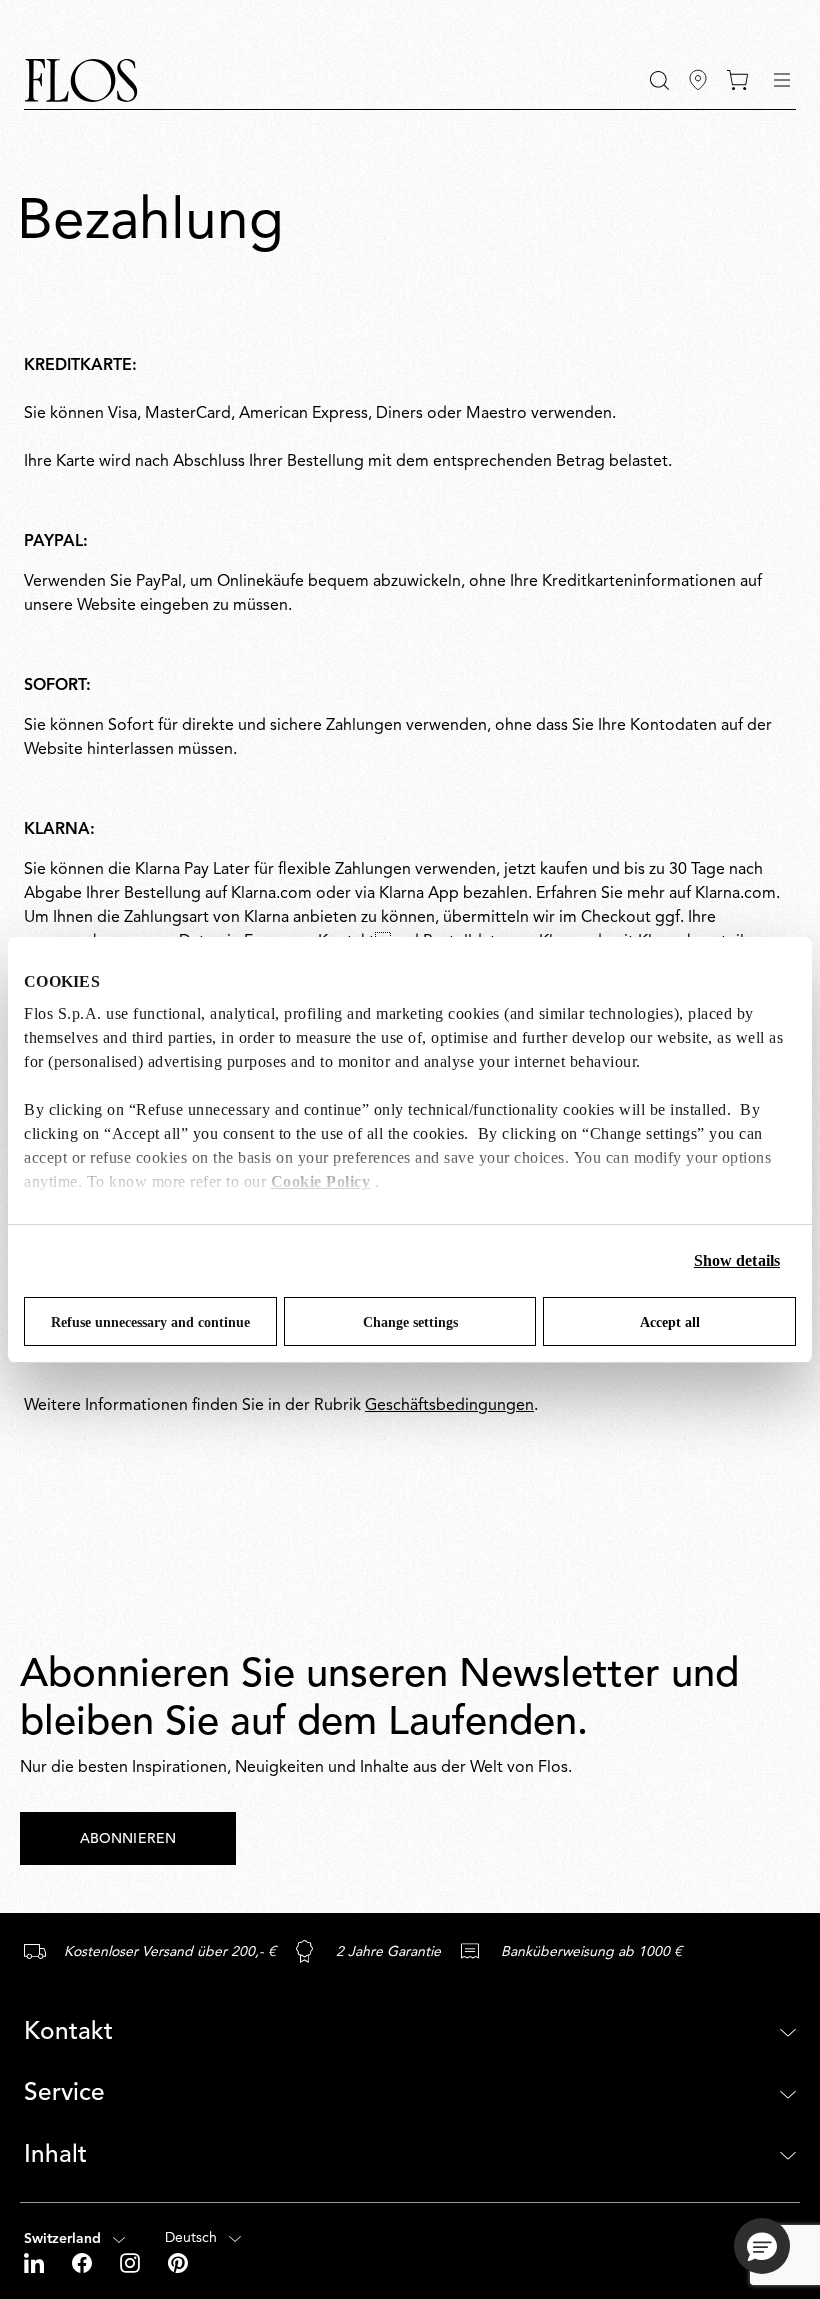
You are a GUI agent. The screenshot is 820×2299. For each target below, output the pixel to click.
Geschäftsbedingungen (449, 1406)
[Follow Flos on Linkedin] (36, 2263)
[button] (659, 80)
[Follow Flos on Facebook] (84, 2263)
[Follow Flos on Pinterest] (178, 2263)
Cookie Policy (321, 1181)
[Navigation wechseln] (782, 80)
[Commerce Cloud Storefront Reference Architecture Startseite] (81, 80)
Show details (737, 1260)
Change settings (410, 1322)
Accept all (670, 1322)
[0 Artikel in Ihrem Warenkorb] (737, 80)
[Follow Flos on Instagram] (132, 2263)
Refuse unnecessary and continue (150, 1322)
